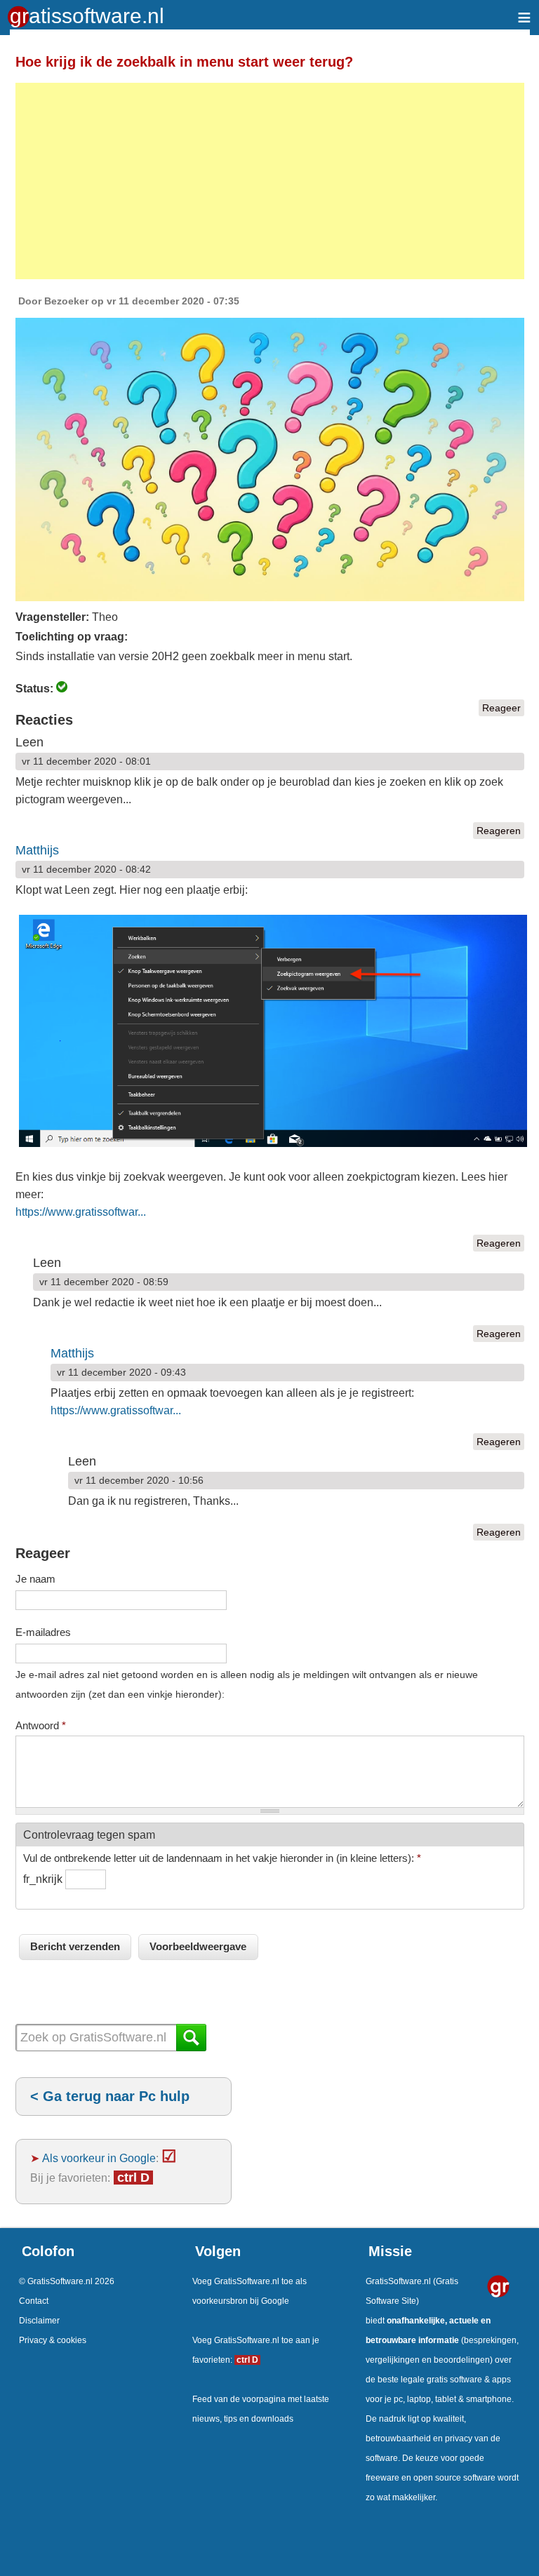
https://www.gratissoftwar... (81, 1212)
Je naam (35, 1579)
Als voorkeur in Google (99, 2158)
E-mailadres (43, 1632)
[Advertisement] (270, 181)
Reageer (501, 708)
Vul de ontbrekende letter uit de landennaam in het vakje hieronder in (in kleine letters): (222, 1858)
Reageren (499, 831)
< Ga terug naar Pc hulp (110, 2096)
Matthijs (37, 850)
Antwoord (41, 1725)
